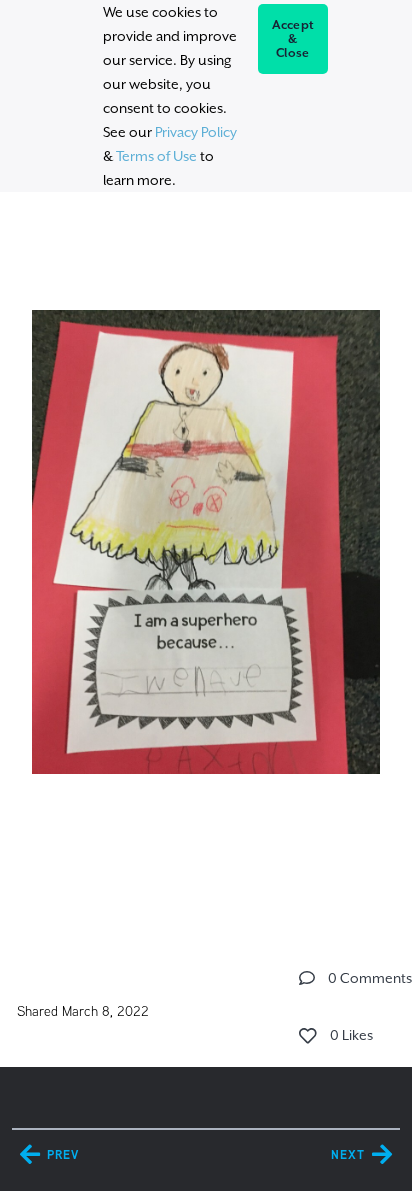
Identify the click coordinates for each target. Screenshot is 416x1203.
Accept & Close (293, 39)
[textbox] (205, 565)
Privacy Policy (196, 132)
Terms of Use (156, 156)
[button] (307, 978)
